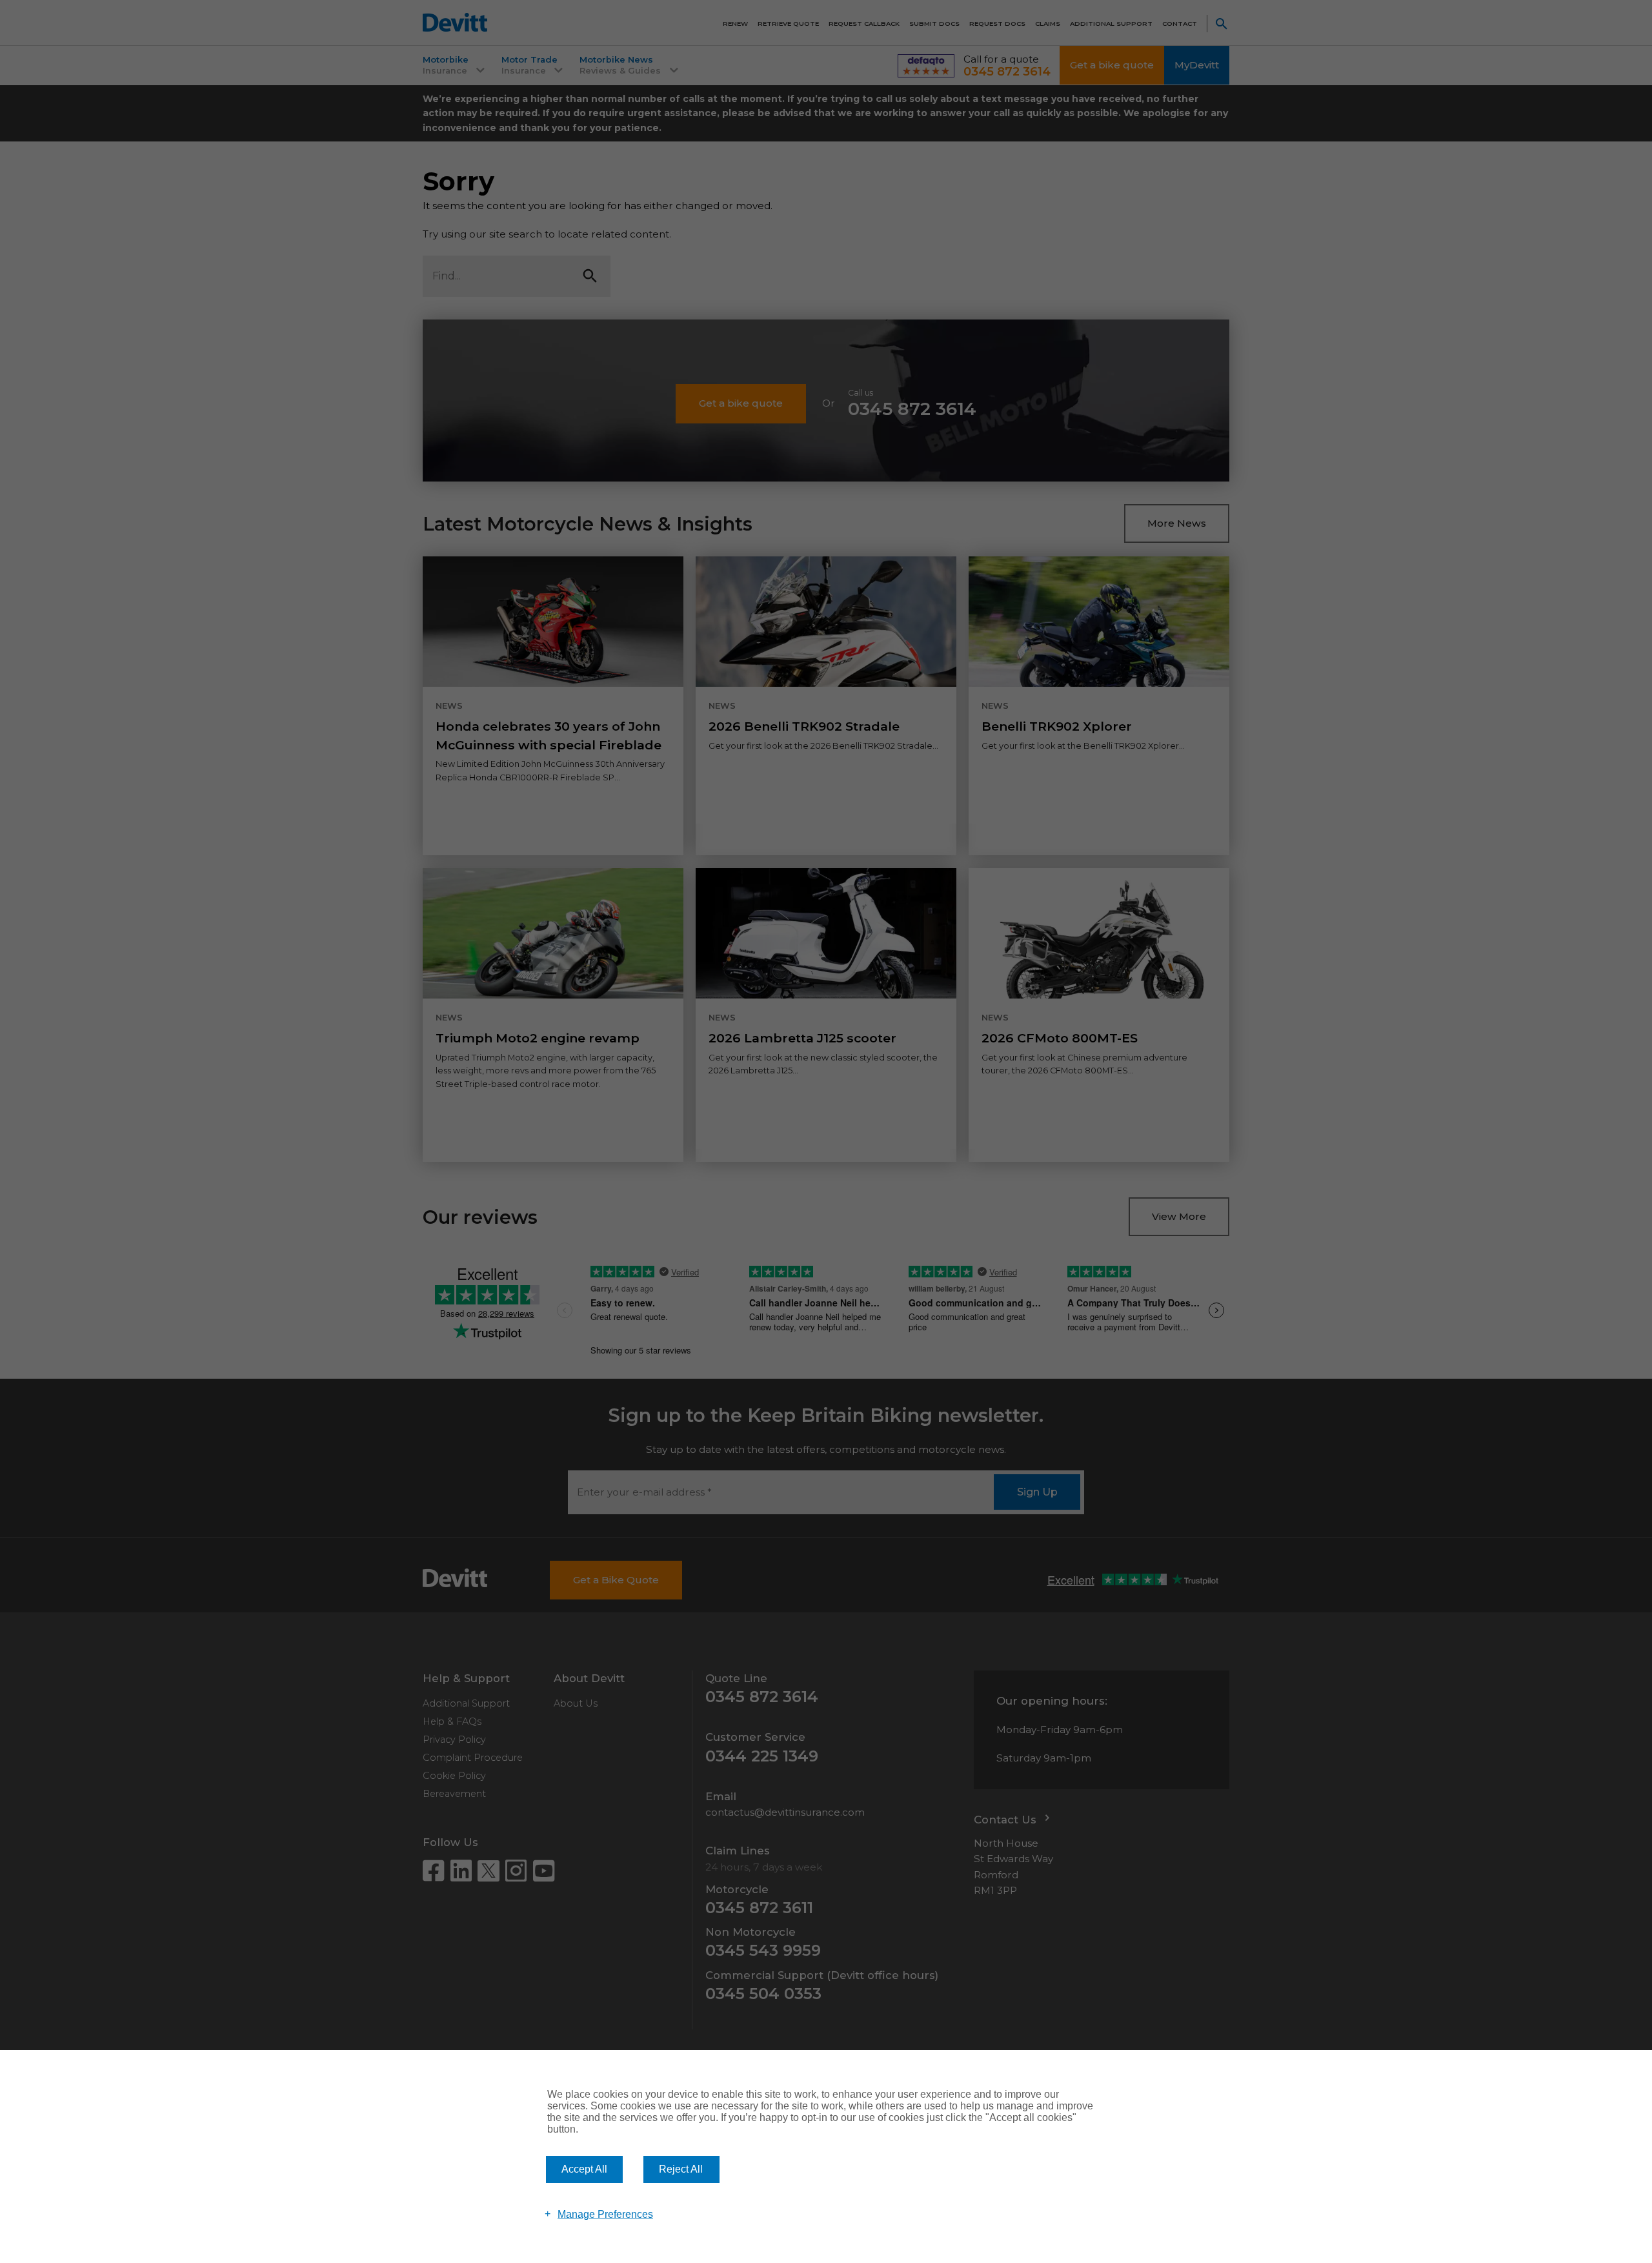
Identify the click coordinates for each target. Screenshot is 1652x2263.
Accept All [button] (584, 2169)
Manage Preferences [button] (605, 2214)
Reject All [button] (681, 2169)
